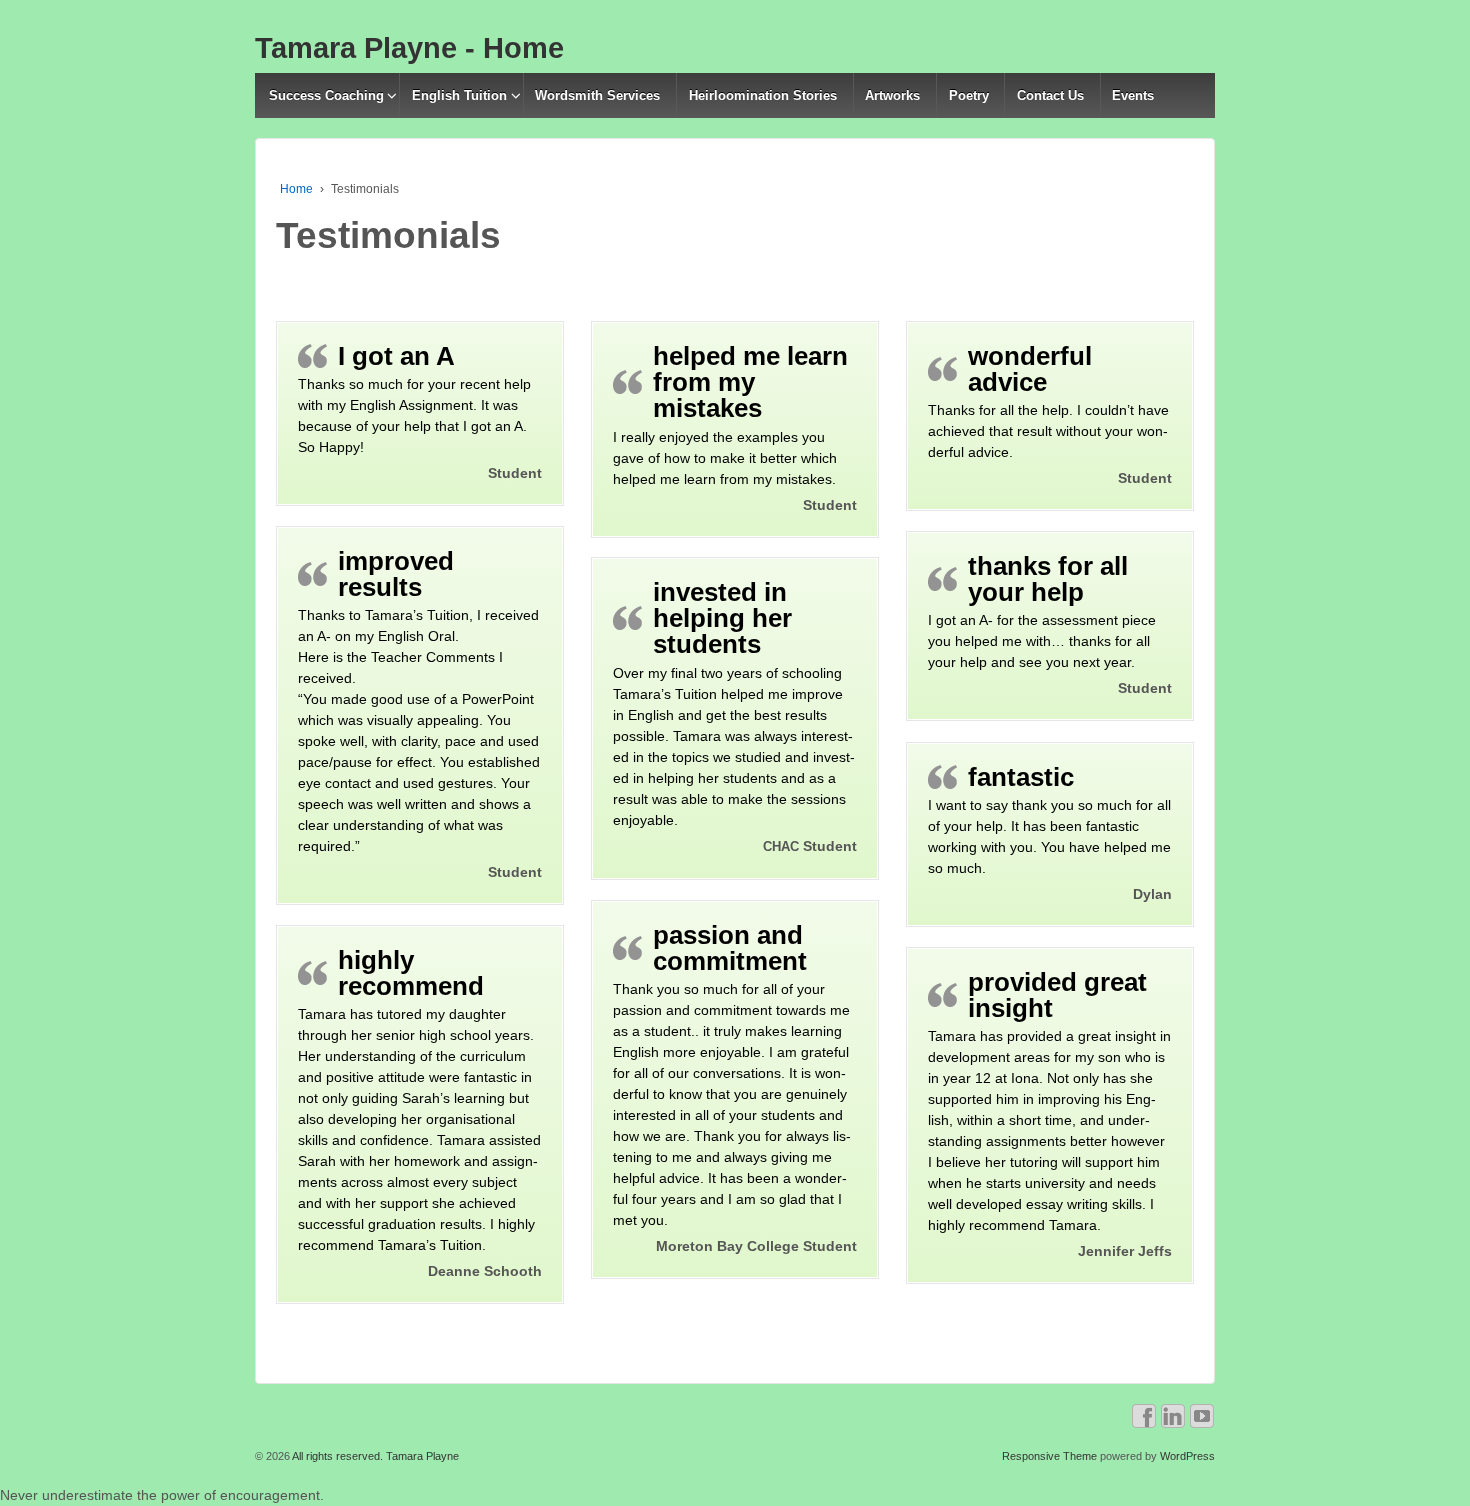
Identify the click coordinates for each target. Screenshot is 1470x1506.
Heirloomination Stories (763, 95)
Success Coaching (326, 95)
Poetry (969, 95)
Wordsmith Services (597, 95)
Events (1133, 95)
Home (296, 189)
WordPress (1187, 1456)
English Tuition (459, 95)
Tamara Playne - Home (409, 48)
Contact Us (1050, 95)
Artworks (892, 95)
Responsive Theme (1049, 1456)
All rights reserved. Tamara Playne (374, 1456)
